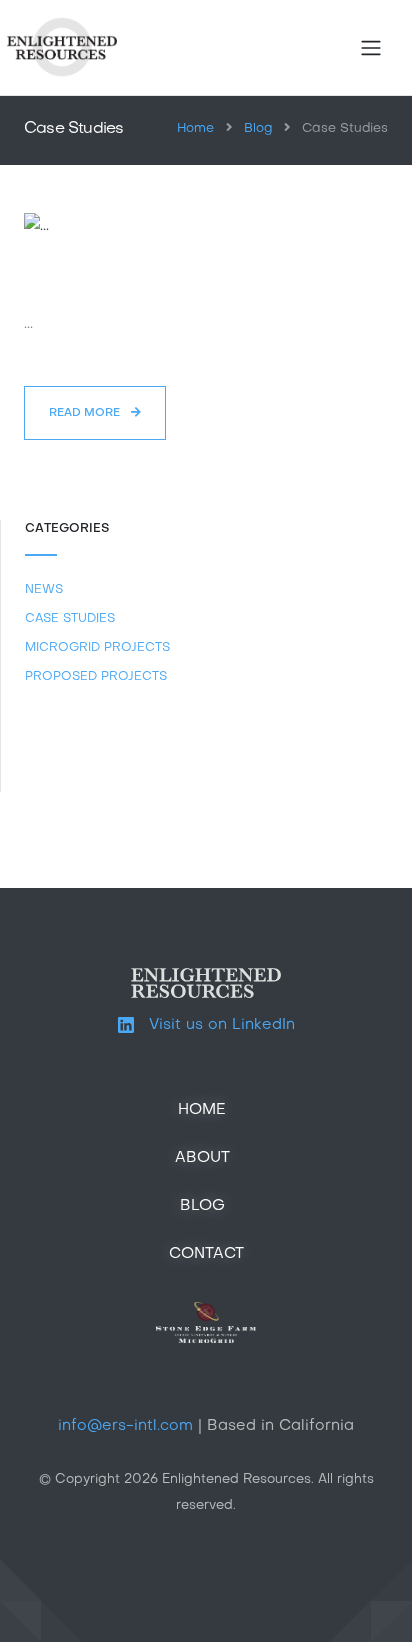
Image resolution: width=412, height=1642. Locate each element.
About (202, 1158)
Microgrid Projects (97, 648)
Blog (258, 129)
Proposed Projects (96, 677)
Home (195, 129)
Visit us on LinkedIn (214, 1025)
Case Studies (70, 619)
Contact (206, 1254)
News (44, 590)
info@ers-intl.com (125, 1426)
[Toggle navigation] (371, 48)
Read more (86, 413)
